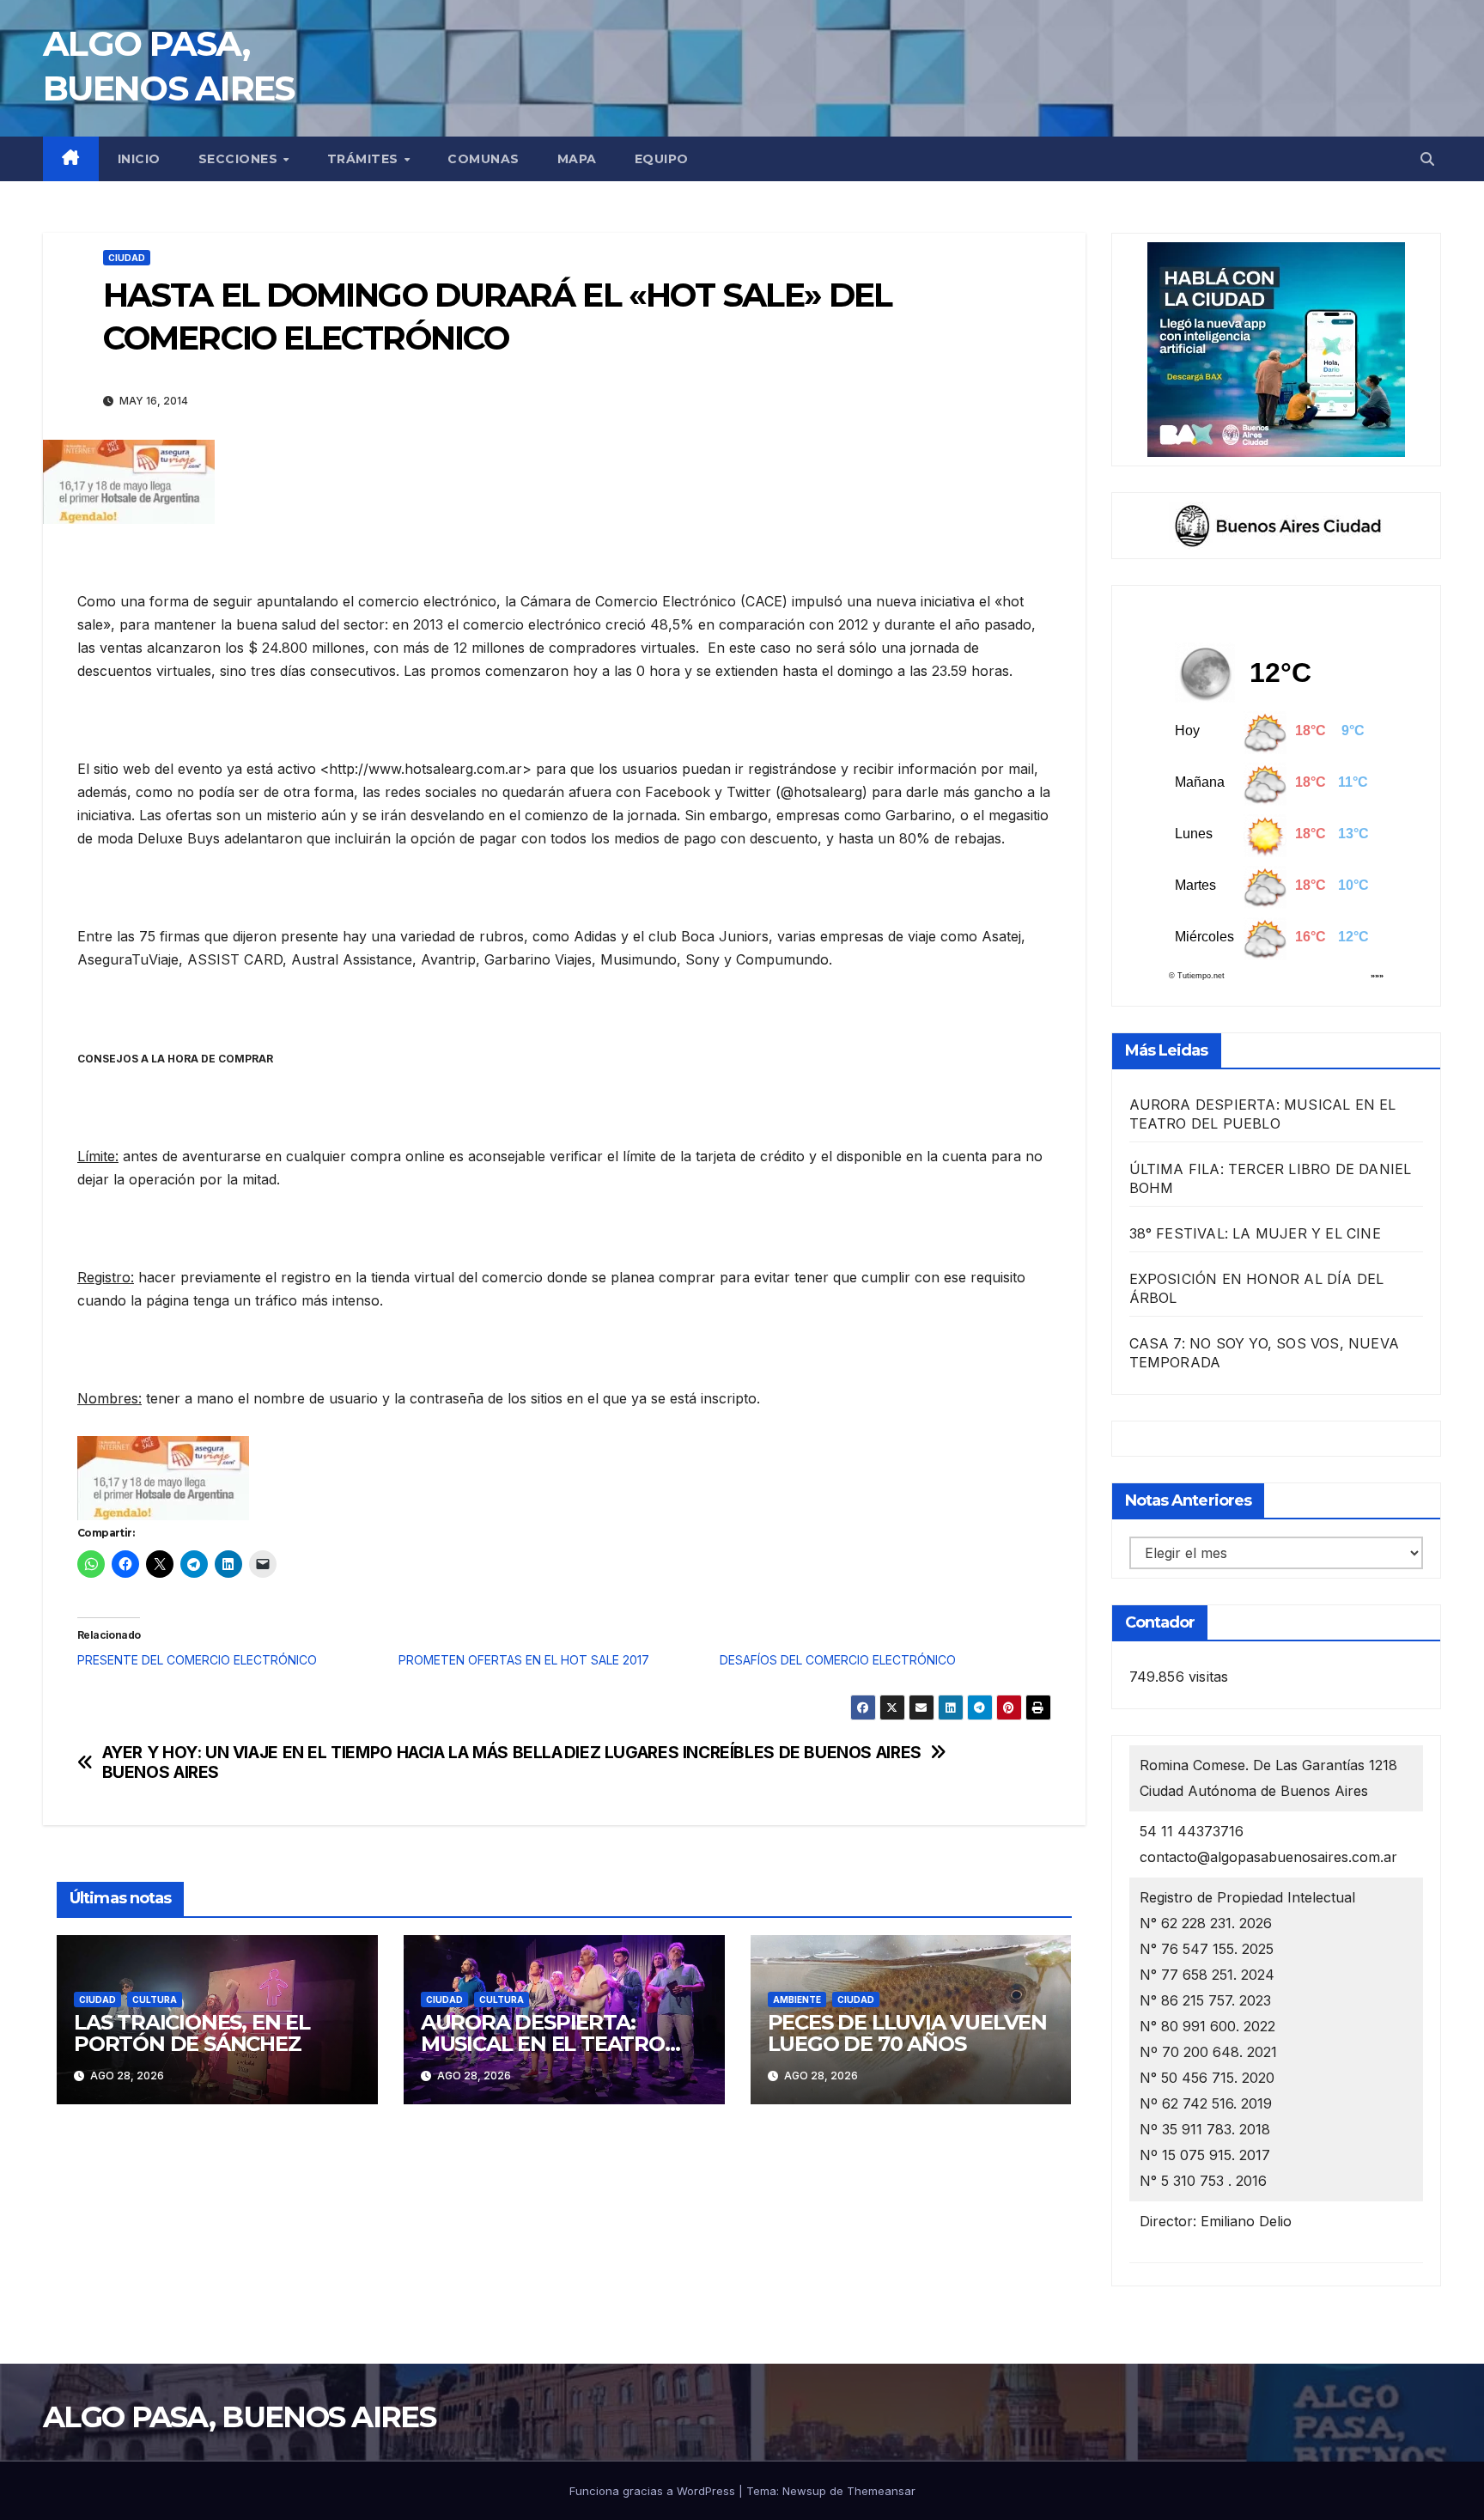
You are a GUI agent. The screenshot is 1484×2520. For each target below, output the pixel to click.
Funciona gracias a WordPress (654, 2491)
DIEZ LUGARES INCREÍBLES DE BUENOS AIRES (743, 1753)
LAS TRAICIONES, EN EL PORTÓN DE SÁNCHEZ (192, 2033)
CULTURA (155, 2000)
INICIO (139, 159)
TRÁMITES (365, 159)
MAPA (577, 159)
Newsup (804, 2491)
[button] (1427, 159)
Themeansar (881, 2491)
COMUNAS (484, 159)
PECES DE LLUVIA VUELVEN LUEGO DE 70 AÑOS (907, 2033)
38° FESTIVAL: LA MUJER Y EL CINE (1255, 1233)
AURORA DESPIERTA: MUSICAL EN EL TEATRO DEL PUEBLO (543, 2044)
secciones (240, 159)
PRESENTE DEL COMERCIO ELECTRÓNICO (197, 1660)
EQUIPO (662, 159)
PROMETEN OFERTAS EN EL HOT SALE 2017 (524, 1660)
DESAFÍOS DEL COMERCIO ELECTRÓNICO (838, 1660)
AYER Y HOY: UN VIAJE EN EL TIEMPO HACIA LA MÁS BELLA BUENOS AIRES (332, 1762)
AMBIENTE (797, 2000)
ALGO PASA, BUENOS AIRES (239, 2417)
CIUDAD (127, 258)
